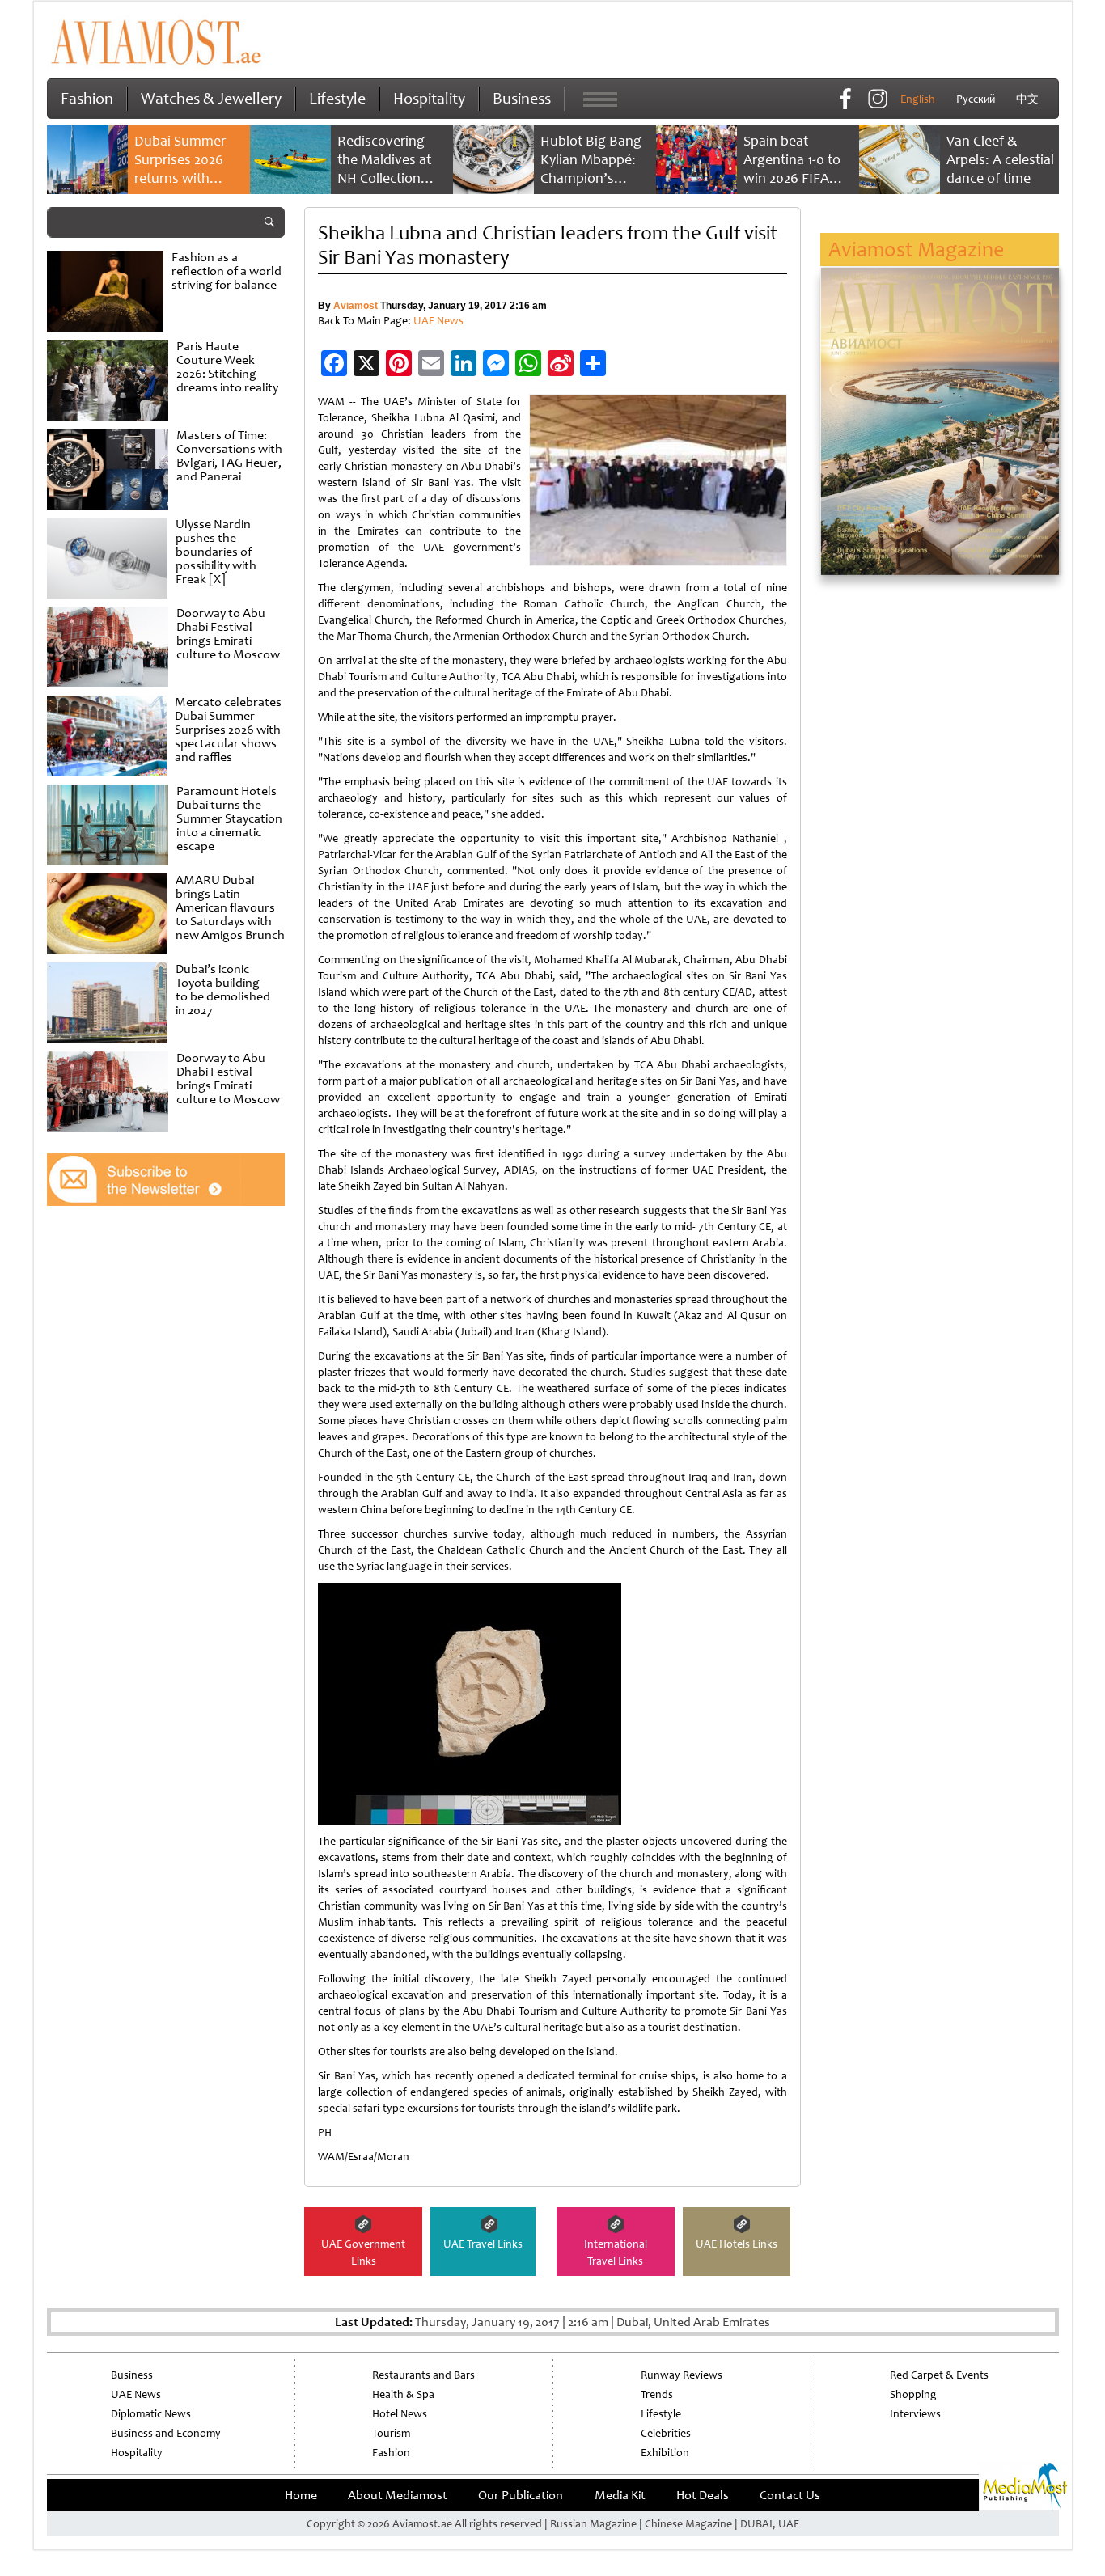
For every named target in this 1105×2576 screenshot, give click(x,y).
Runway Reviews (682, 2375)
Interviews (915, 2414)
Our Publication (521, 2495)
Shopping (913, 2394)
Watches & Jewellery (211, 98)
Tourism (391, 2433)
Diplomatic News (151, 2414)
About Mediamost (398, 2495)
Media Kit (620, 2495)
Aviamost (356, 306)
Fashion (87, 98)
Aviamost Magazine (916, 250)
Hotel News (400, 2414)
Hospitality (429, 98)
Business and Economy (166, 2433)
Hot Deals (703, 2495)
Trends (657, 2394)
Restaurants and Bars (423, 2375)
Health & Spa (403, 2394)
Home (301, 2495)
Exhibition (665, 2453)
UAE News (438, 321)
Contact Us (790, 2495)
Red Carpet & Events (939, 2375)
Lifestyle (337, 98)
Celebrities (666, 2433)
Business (522, 98)
